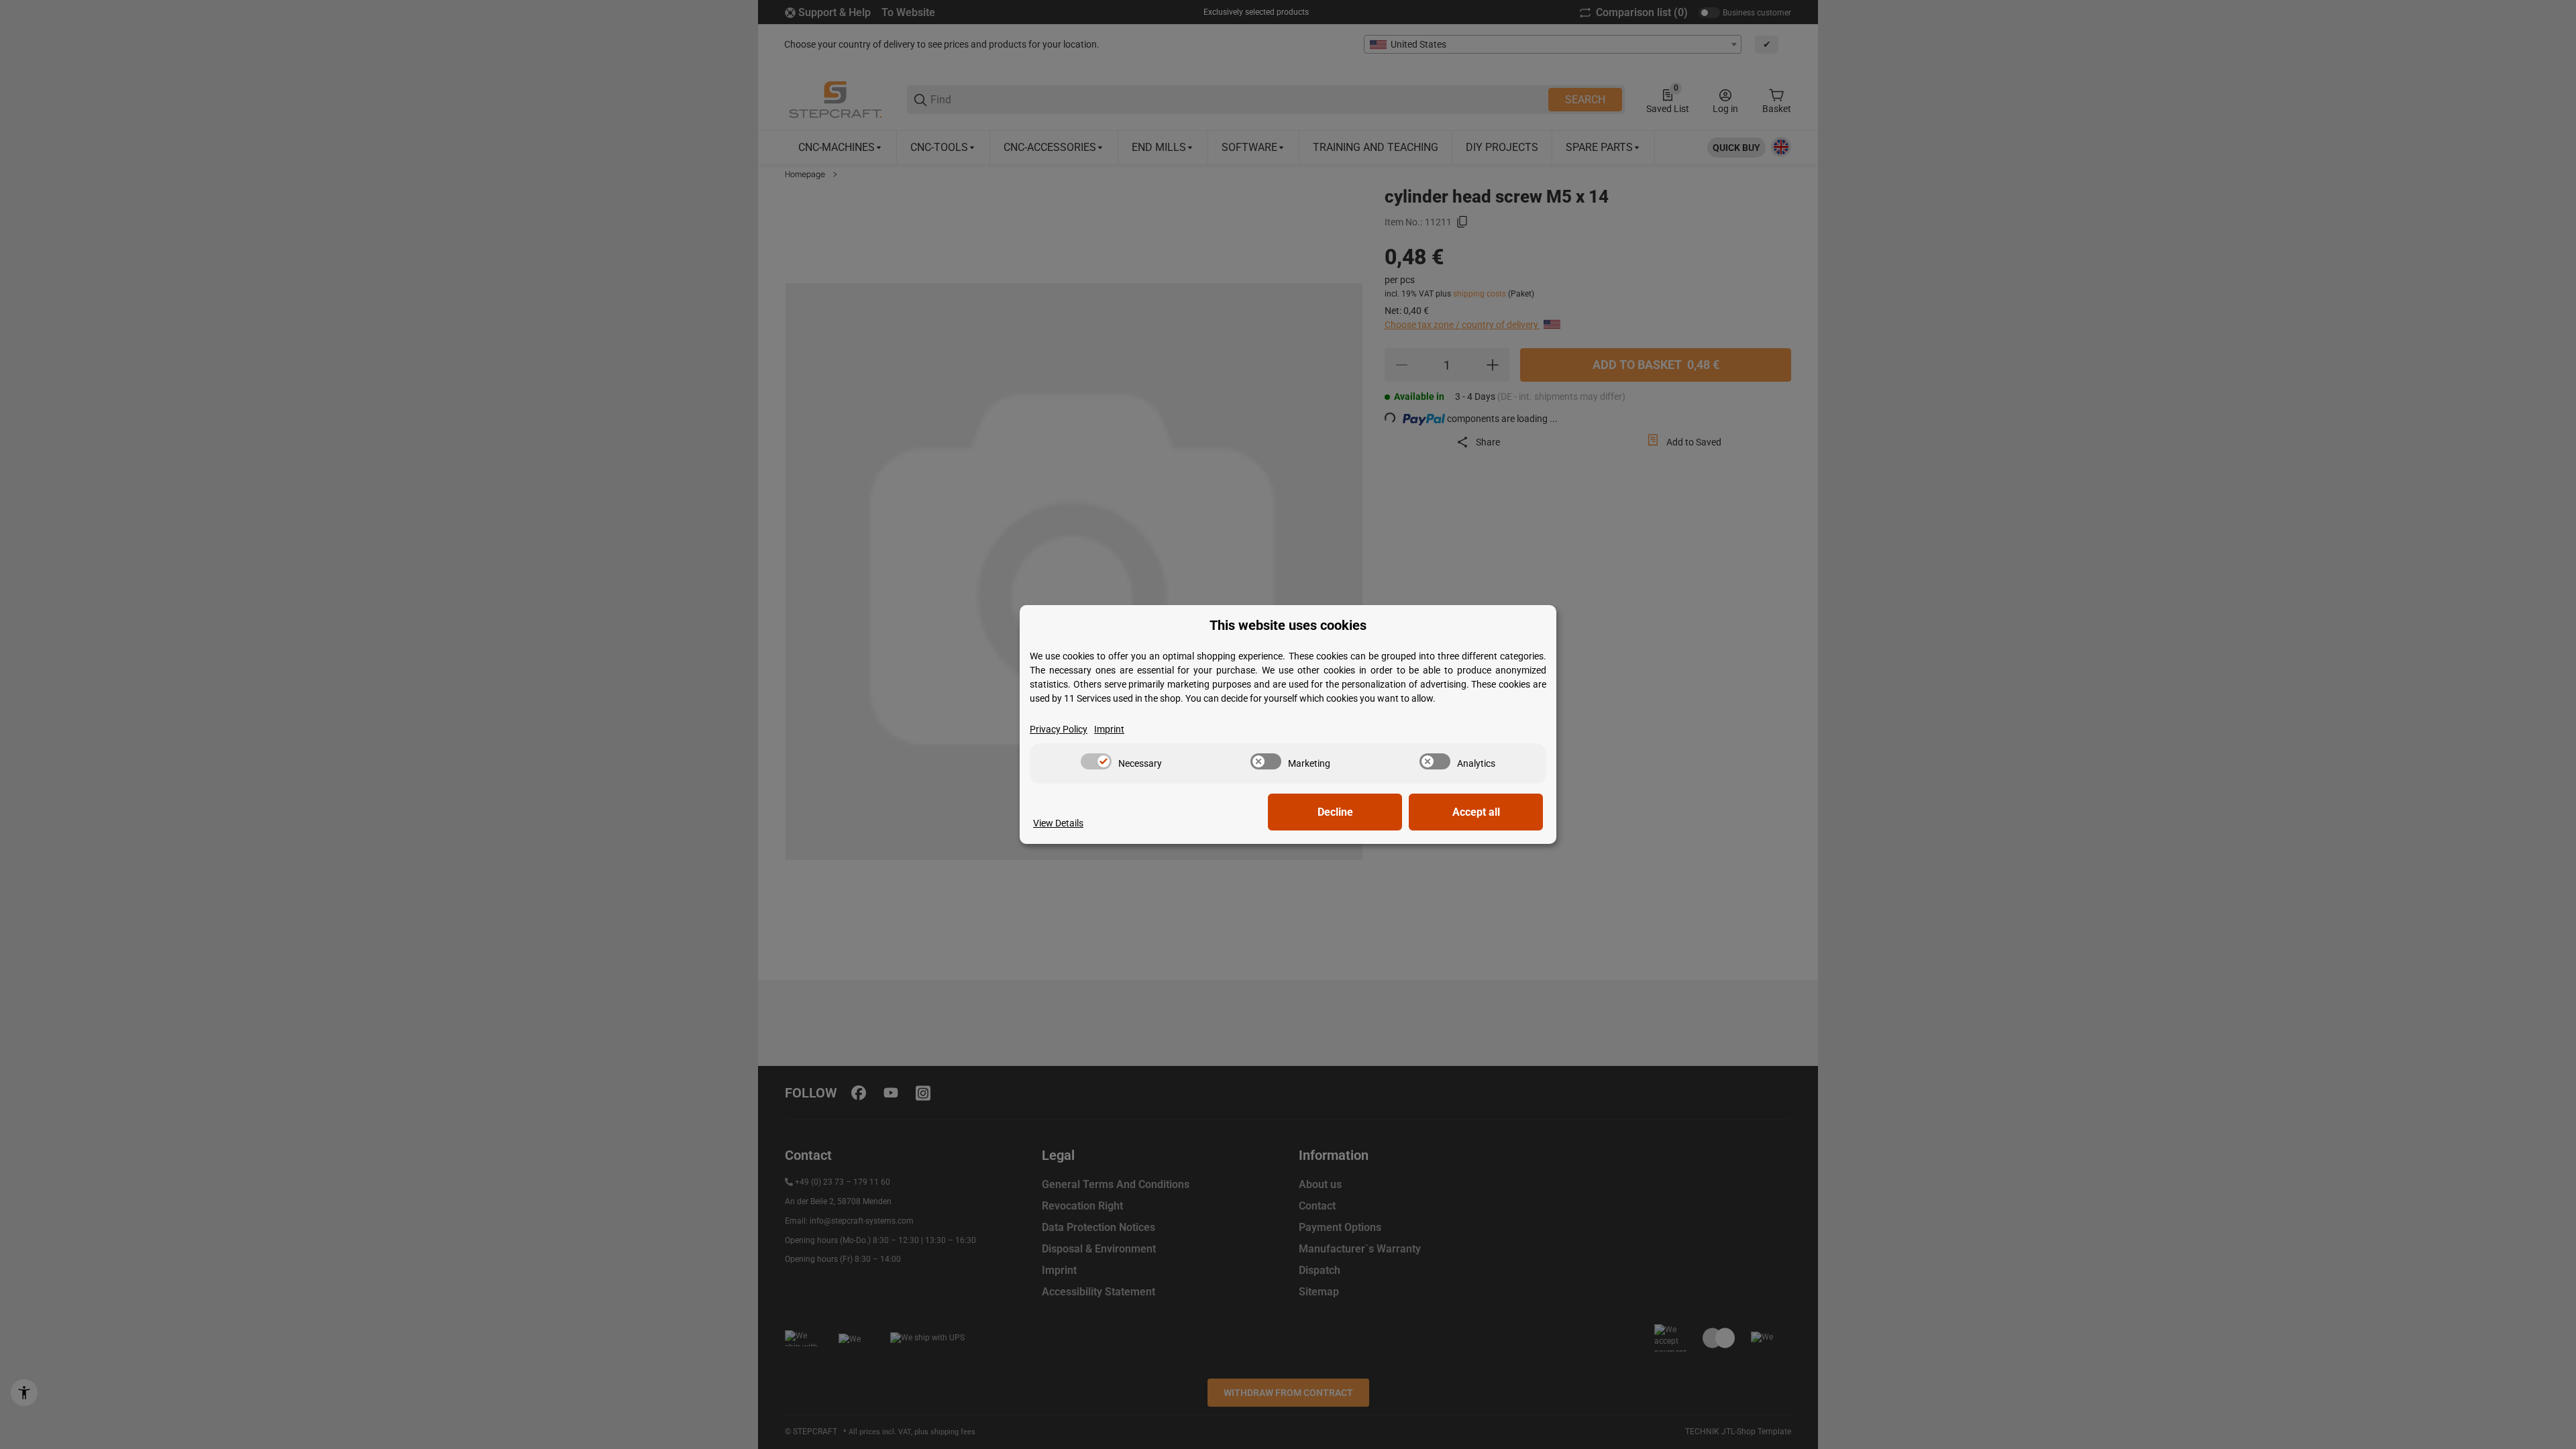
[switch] (1096, 761)
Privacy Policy (1059, 729)
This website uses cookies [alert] (1288, 626)
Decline (1335, 812)
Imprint (1109, 729)
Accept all (1476, 812)
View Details (1058, 823)
